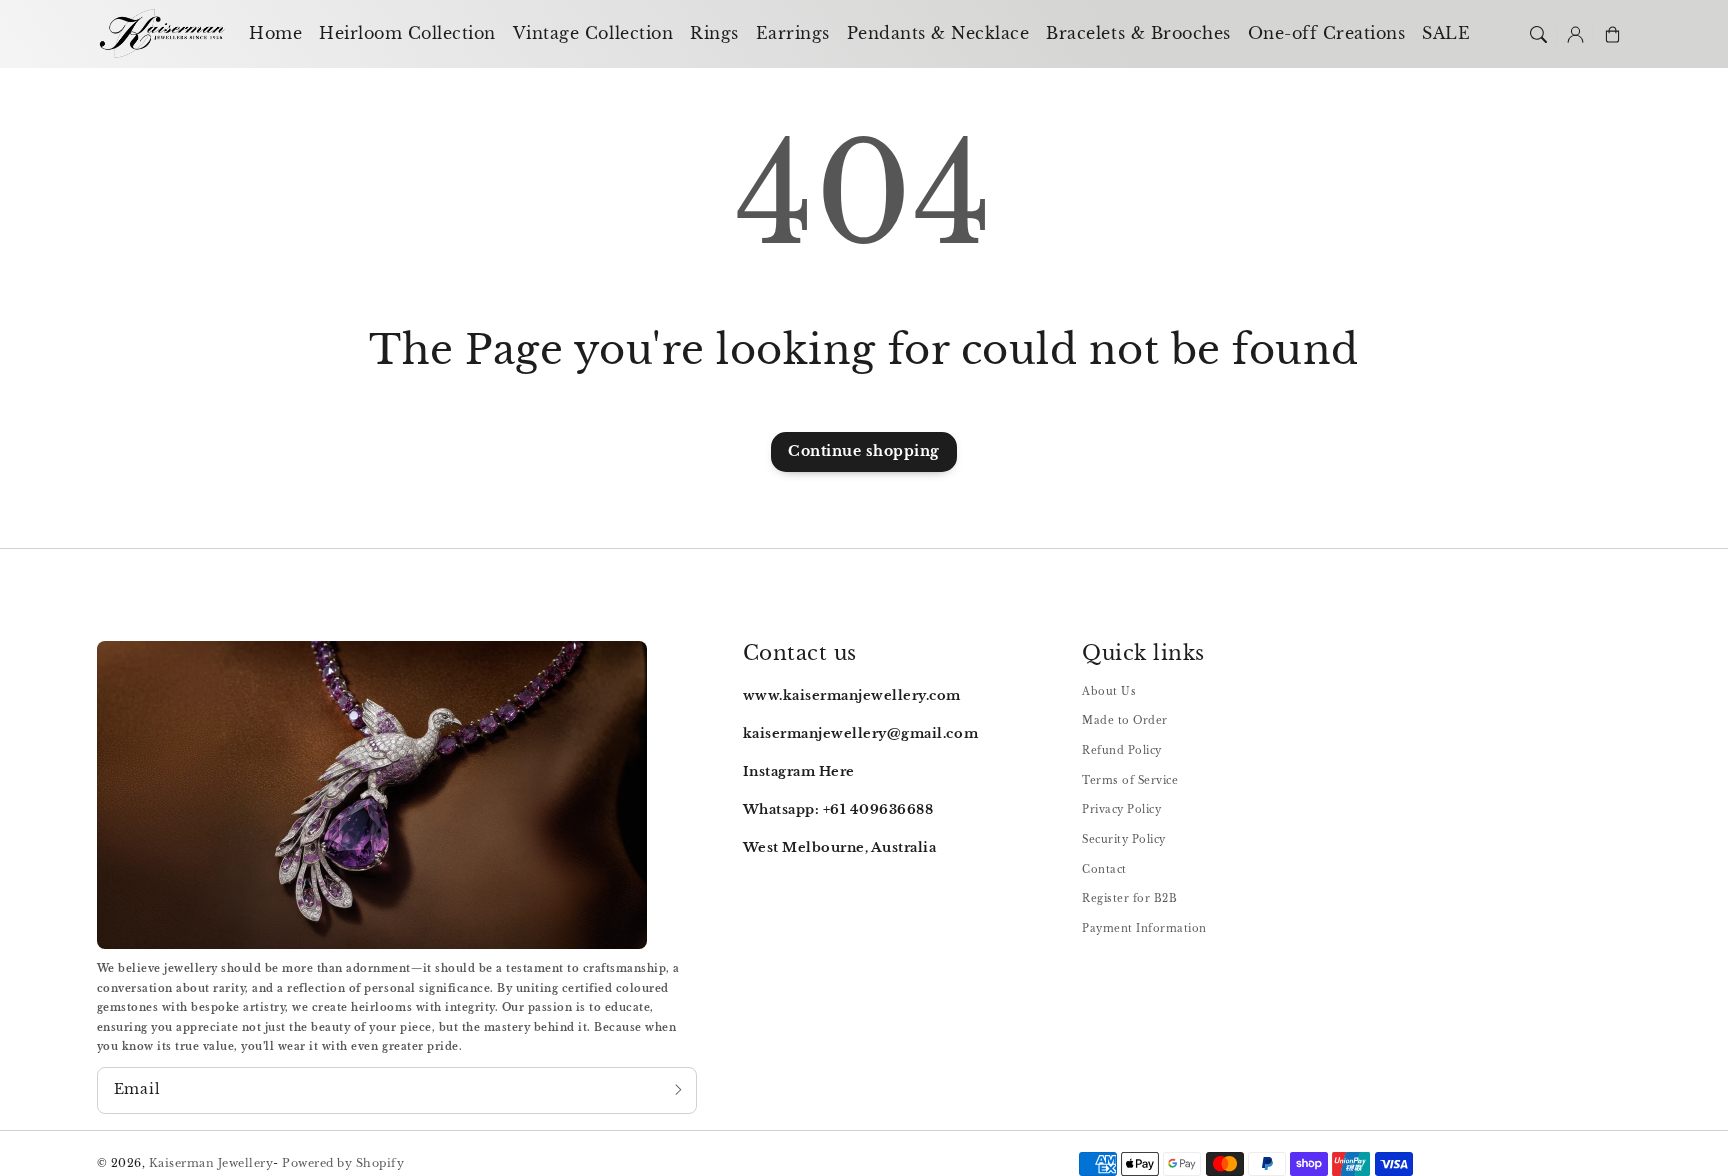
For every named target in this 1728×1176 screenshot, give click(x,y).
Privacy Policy (1121, 809)
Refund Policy (1122, 750)
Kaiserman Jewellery (211, 1163)
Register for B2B (1129, 898)
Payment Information (1144, 928)
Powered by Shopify (343, 1163)
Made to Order (1125, 720)
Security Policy (1124, 839)
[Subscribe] (678, 1090)
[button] (1537, 33)
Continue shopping (864, 451)
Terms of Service (1130, 780)
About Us (1109, 691)
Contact (1104, 869)
